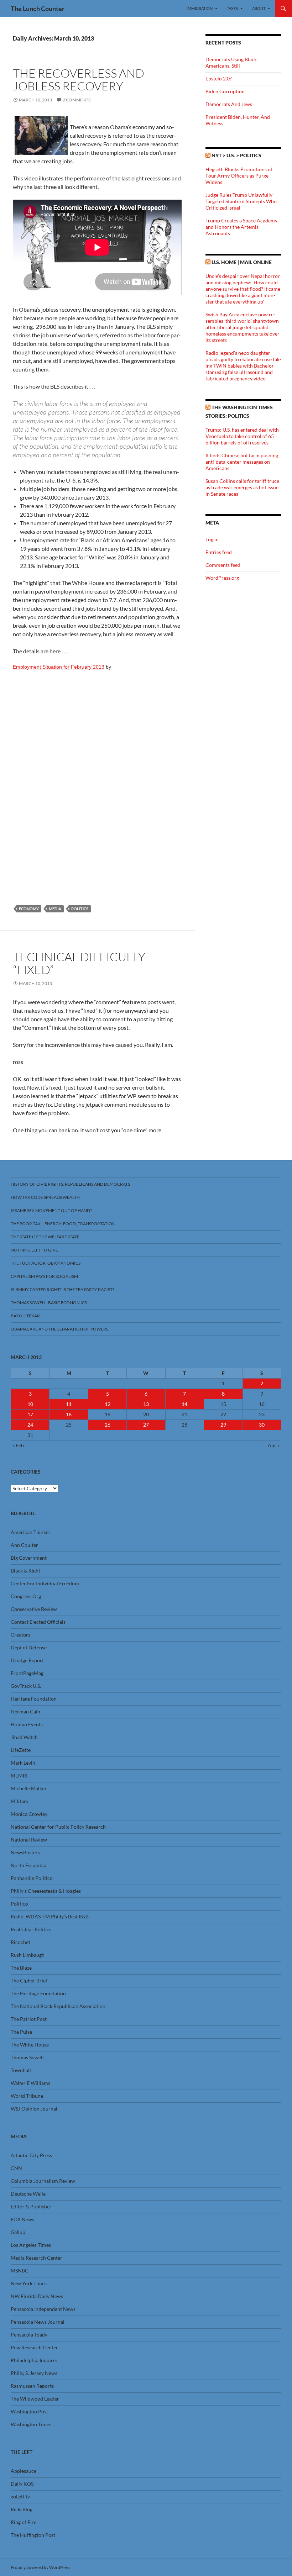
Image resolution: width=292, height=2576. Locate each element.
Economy (29, 909)
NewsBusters (25, 1852)
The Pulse (21, 2032)
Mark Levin (23, 1763)
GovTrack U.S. (26, 1686)
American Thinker (31, 1532)
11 (69, 1404)
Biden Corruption (225, 91)
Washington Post (29, 2411)
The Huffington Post (33, 2535)
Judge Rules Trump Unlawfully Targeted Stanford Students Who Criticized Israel (241, 201)
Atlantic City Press (31, 2155)
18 (69, 1414)
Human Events (27, 1724)
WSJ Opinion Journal (34, 2109)
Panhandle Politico (32, 1878)
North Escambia (28, 1865)
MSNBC (20, 2271)
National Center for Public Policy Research (58, 1827)
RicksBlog (22, 2509)
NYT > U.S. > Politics (236, 155)
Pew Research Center (34, 2347)
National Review (29, 1840)
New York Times (29, 2283)
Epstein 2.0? (219, 78)
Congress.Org (26, 1596)
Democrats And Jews (229, 104)
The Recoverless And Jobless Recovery (79, 80)
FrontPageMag (27, 1673)
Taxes (232, 8)
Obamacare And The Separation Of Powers (59, 1329)
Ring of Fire (24, 2522)
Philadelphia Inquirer (34, 2360)
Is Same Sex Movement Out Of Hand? (51, 1210)
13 (146, 1404)
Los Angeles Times (31, 2245)
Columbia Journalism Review (43, 2181)
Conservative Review (34, 1609)
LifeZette (21, 1750)
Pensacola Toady (29, 2335)
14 (184, 1404)
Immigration (200, 8)
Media (55, 909)
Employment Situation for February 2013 (59, 667)
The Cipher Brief (29, 1980)
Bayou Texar (25, 1316)
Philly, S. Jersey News (34, 2373)
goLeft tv (20, 2496)
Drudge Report (27, 1660)
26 (108, 1425)
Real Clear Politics (31, 1929)
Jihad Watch (24, 1737)
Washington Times (31, 2424)
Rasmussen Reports (32, 2386)
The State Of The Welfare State (45, 1237)
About (259, 8)
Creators (20, 1635)
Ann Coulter (24, 1545)
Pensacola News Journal (38, 2322)
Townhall (21, 2070)
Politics (80, 909)
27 (146, 1425)
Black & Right (25, 1571)
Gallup (18, 2232)
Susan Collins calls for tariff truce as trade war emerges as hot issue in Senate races (242, 487)
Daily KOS (22, 2484)
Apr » (274, 1445)
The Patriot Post (29, 2019)
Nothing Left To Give (34, 1250)
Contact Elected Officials (38, 1622)
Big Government (29, 1558)
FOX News (22, 2219)
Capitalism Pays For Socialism (44, 1276)
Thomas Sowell (27, 2057)
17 (30, 1414)
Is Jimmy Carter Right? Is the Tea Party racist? (62, 1289)
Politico (19, 1904)
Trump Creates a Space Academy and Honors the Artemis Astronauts (241, 227)
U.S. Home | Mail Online (242, 262)
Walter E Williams (30, 2083)
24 (30, 1425)
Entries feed (219, 552)
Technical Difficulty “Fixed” (79, 963)
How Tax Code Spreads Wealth (45, 1197)
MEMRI (19, 1776)
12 (108, 1404)
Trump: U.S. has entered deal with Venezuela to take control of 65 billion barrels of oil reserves (242, 436)
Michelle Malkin (28, 1788)
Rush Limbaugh (28, 1955)
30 (262, 1425)
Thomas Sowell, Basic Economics (49, 1303)
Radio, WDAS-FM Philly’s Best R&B (50, 1916)
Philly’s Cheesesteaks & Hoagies (46, 1891)
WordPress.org (222, 578)
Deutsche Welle (28, 2194)
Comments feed (223, 565)
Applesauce (24, 2471)
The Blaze (21, 1968)
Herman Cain (25, 1711)
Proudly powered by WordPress (40, 2567)
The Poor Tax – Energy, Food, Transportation (63, 1224)
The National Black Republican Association (58, 2006)
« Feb (18, 1445)
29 (223, 1425)
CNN (16, 2168)
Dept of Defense (29, 1647)
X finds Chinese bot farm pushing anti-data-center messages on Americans (242, 462)
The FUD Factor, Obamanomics (46, 1263)
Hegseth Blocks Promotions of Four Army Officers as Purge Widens (239, 176)
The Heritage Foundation (38, 1993)
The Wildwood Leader (35, 2399)
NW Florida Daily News (37, 2296)
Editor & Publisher (31, 2206)
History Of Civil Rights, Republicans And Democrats (70, 1184)
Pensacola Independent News (43, 2309)
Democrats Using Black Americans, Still (231, 62)
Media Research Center (36, 2258)
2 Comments (77, 100)
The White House (30, 2045)
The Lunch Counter (38, 9)
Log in (212, 539)
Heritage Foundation (34, 1699)
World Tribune (27, 2096)
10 (30, 1404)
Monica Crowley (29, 1814)
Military (20, 1801)
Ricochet (20, 1942)
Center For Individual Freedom (45, 1583)
